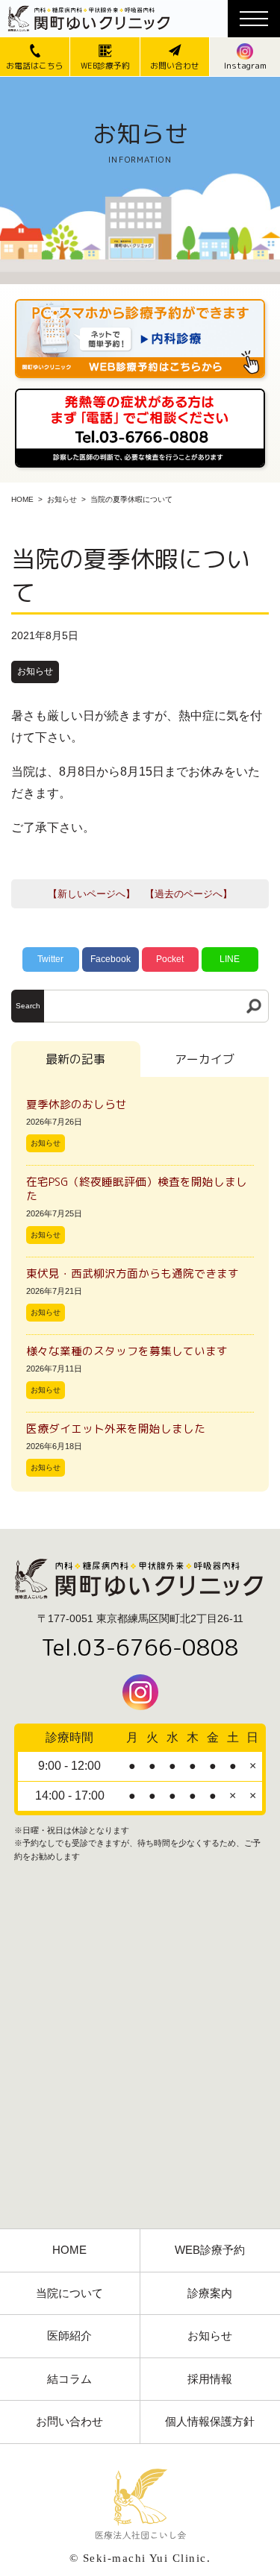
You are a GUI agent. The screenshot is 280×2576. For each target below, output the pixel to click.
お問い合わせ (69, 2422)
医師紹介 (69, 2336)
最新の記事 (75, 1059)
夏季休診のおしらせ (77, 1104)
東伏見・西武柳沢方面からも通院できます (133, 1273)
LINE (230, 959)
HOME (22, 499)
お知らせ (62, 499)
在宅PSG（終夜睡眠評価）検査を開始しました (137, 1189)
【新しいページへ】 (91, 894)
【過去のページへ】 (189, 894)
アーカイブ (205, 1059)
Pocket (170, 959)
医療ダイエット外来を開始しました (116, 1429)
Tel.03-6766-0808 (140, 1647)
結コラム (69, 2379)
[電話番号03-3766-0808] (140, 393)
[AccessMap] (140, 2061)
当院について (69, 2293)
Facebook (111, 959)
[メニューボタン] (254, 19)
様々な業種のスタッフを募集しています (127, 1351)
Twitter (50, 959)
